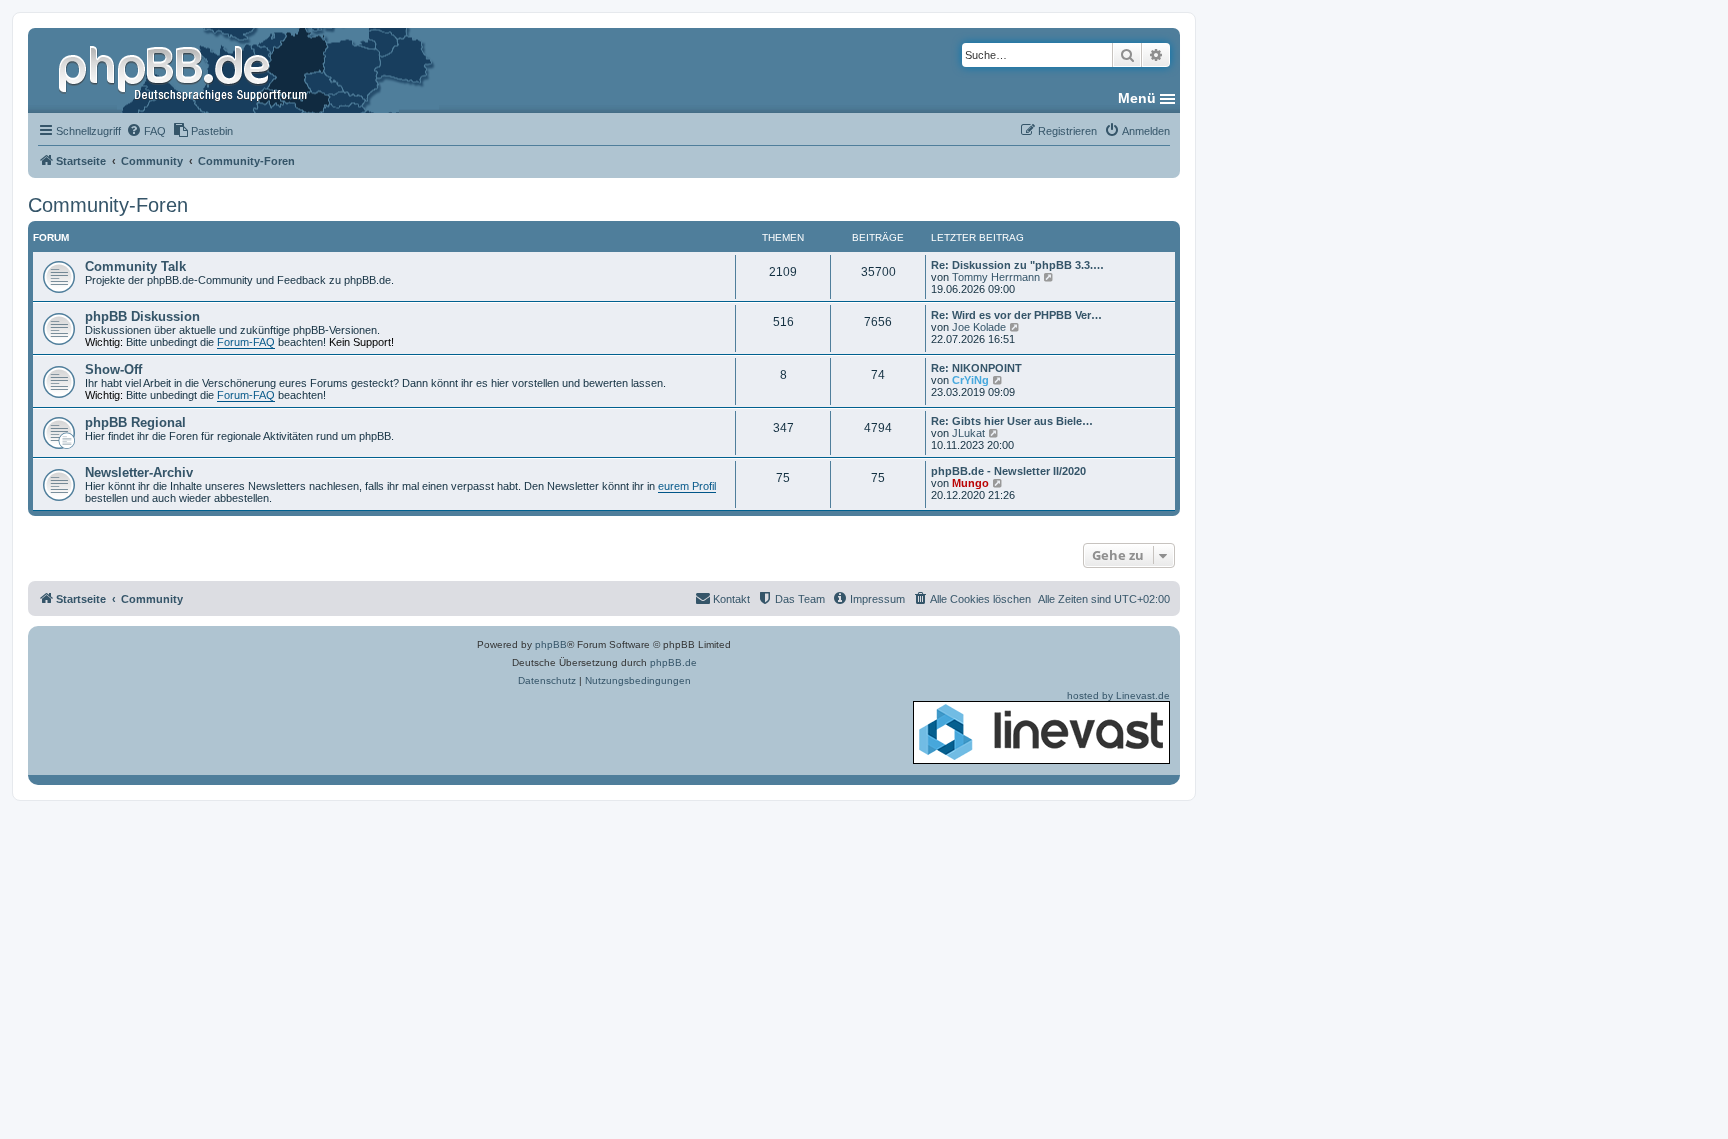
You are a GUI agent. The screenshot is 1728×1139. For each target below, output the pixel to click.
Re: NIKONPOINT (976, 368)
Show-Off (113, 369)
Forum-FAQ (246, 342)
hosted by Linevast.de (1118, 695)
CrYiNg (970, 380)
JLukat (968, 433)
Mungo (970, 483)
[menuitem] (146, 131)
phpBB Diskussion (142, 316)
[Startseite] (185, 70)
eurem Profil (687, 486)
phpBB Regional (135, 422)
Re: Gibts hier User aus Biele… (1012, 421)
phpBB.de (673, 662)
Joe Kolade (979, 327)
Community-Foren (108, 205)
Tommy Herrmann (996, 277)
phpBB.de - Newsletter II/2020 (1008, 471)
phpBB (551, 644)
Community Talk (135, 266)
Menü (1137, 98)
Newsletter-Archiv (139, 472)
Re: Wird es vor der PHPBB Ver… (1016, 315)
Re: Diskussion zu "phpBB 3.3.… (1017, 265)
